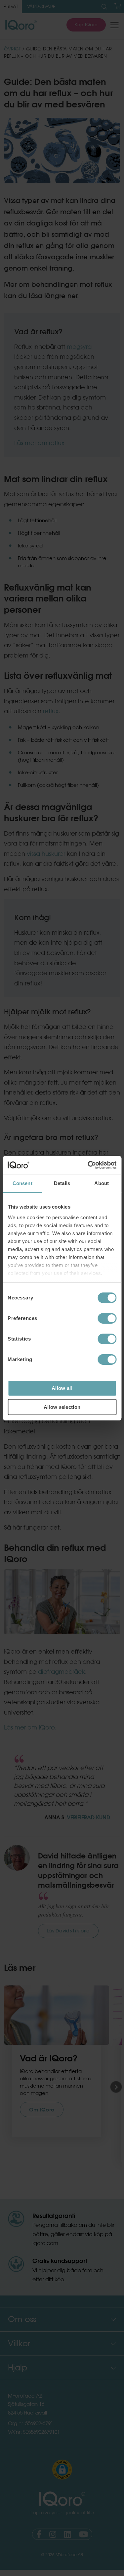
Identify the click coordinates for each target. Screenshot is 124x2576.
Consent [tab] (22, 1183)
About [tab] (102, 1183)
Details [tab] (62, 1183)
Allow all (62, 1388)
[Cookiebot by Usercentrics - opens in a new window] (88, 1165)
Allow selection (62, 1407)
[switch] (107, 1318)
